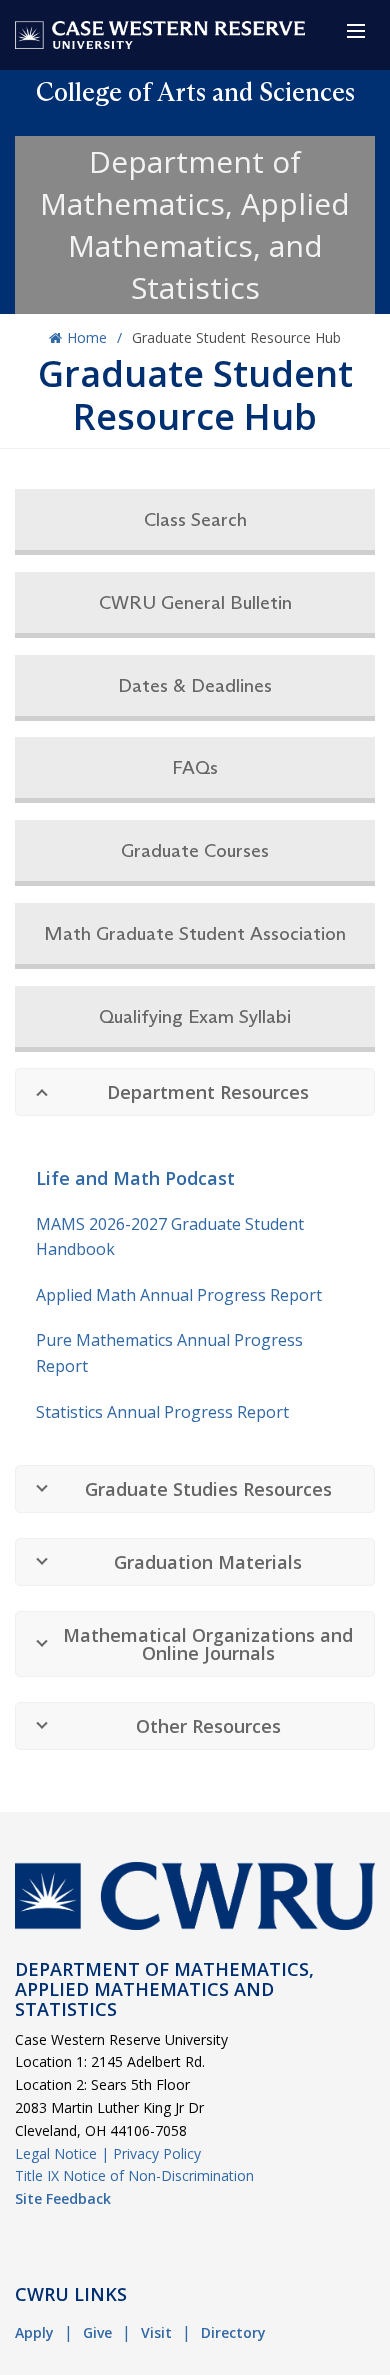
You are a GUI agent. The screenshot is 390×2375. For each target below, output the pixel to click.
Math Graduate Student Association (195, 933)
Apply (34, 2332)
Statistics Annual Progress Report (162, 1412)
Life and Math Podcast (135, 1178)
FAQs (195, 767)
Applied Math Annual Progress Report (179, 1295)
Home (87, 337)
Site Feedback (63, 2198)
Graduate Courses (195, 850)
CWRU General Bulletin (195, 602)
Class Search (195, 519)
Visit (156, 2332)
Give (97, 2332)
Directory (233, 2332)
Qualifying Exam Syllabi (195, 1016)
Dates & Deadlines (195, 685)
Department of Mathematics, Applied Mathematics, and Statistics (195, 224)
